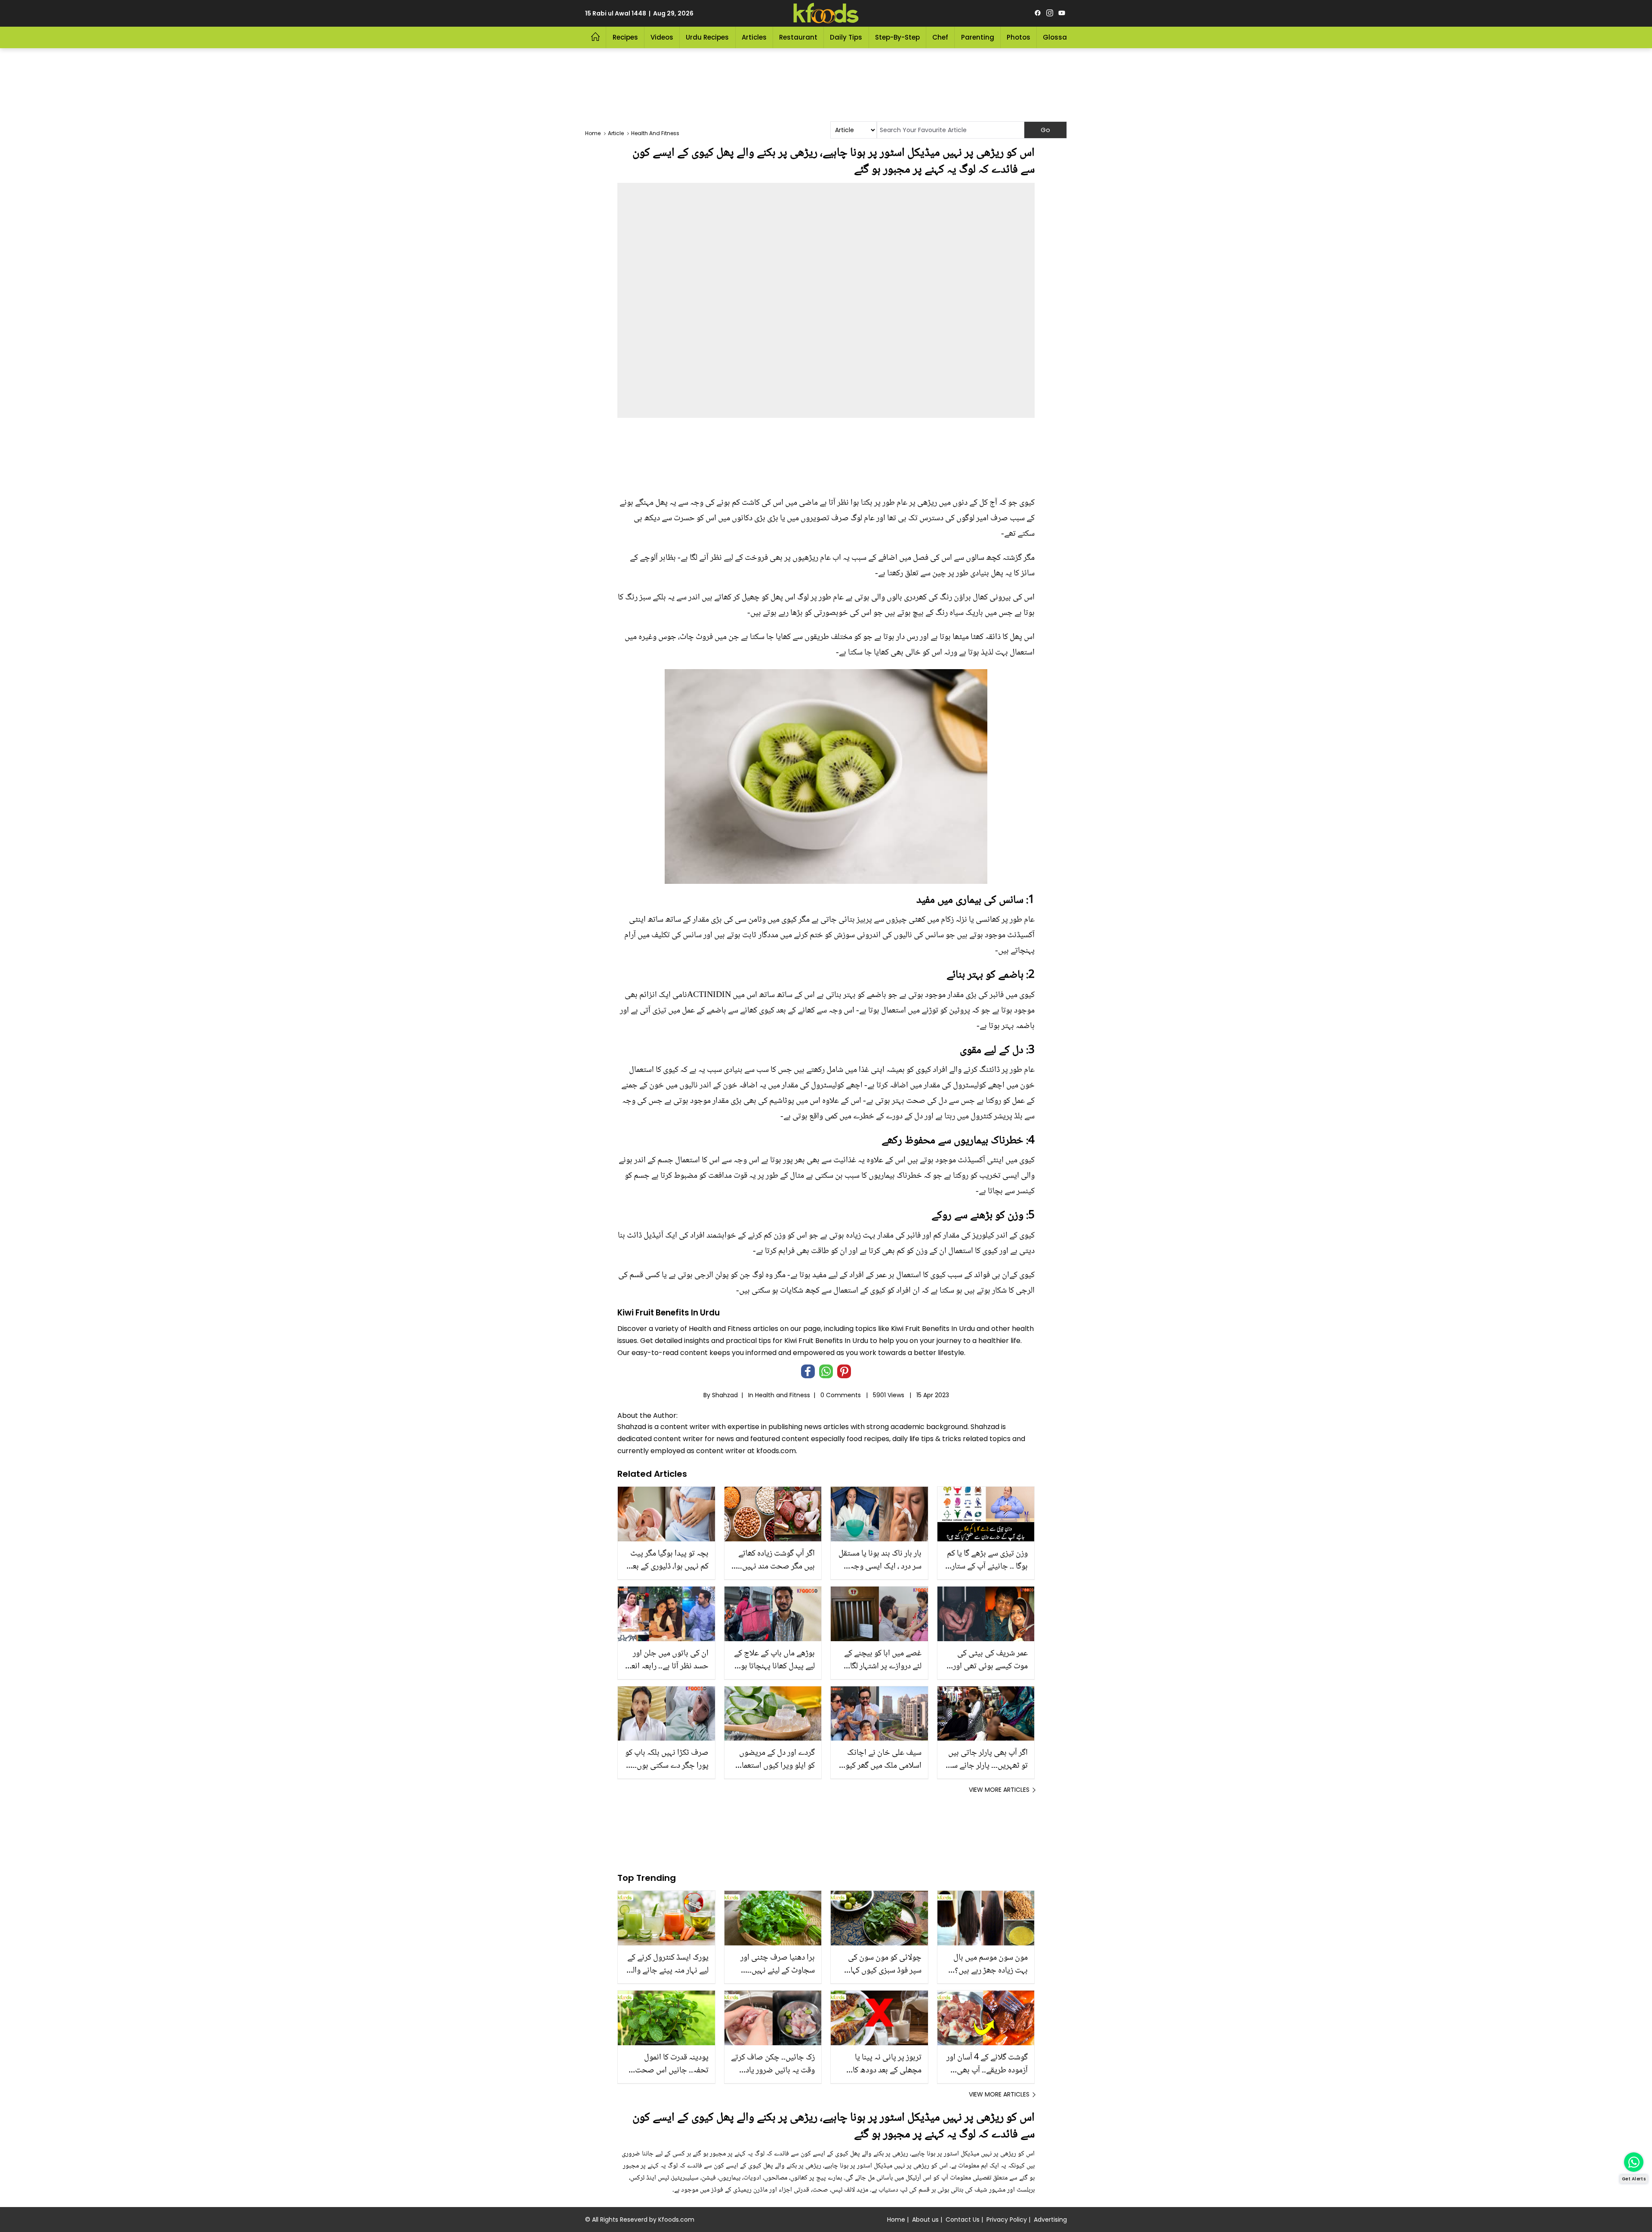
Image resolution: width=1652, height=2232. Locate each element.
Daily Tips (846, 37)
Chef (940, 37)
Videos (662, 37)
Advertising (1050, 2220)
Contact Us (963, 2220)
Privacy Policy (1007, 2220)
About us (925, 2220)
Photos (1019, 37)
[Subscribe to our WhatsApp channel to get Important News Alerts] (1634, 2162)
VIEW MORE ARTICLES (999, 1790)
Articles (754, 37)
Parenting (978, 37)
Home (896, 2220)
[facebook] (1038, 13)
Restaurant (798, 37)
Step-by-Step (897, 37)
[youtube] (1062, 13)
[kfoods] (826, 13)
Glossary (1058, 37)
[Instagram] (1050, 13)
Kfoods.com (676, 2220)
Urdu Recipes (707, 37)
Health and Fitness (783, 1395)
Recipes (625, 37)
